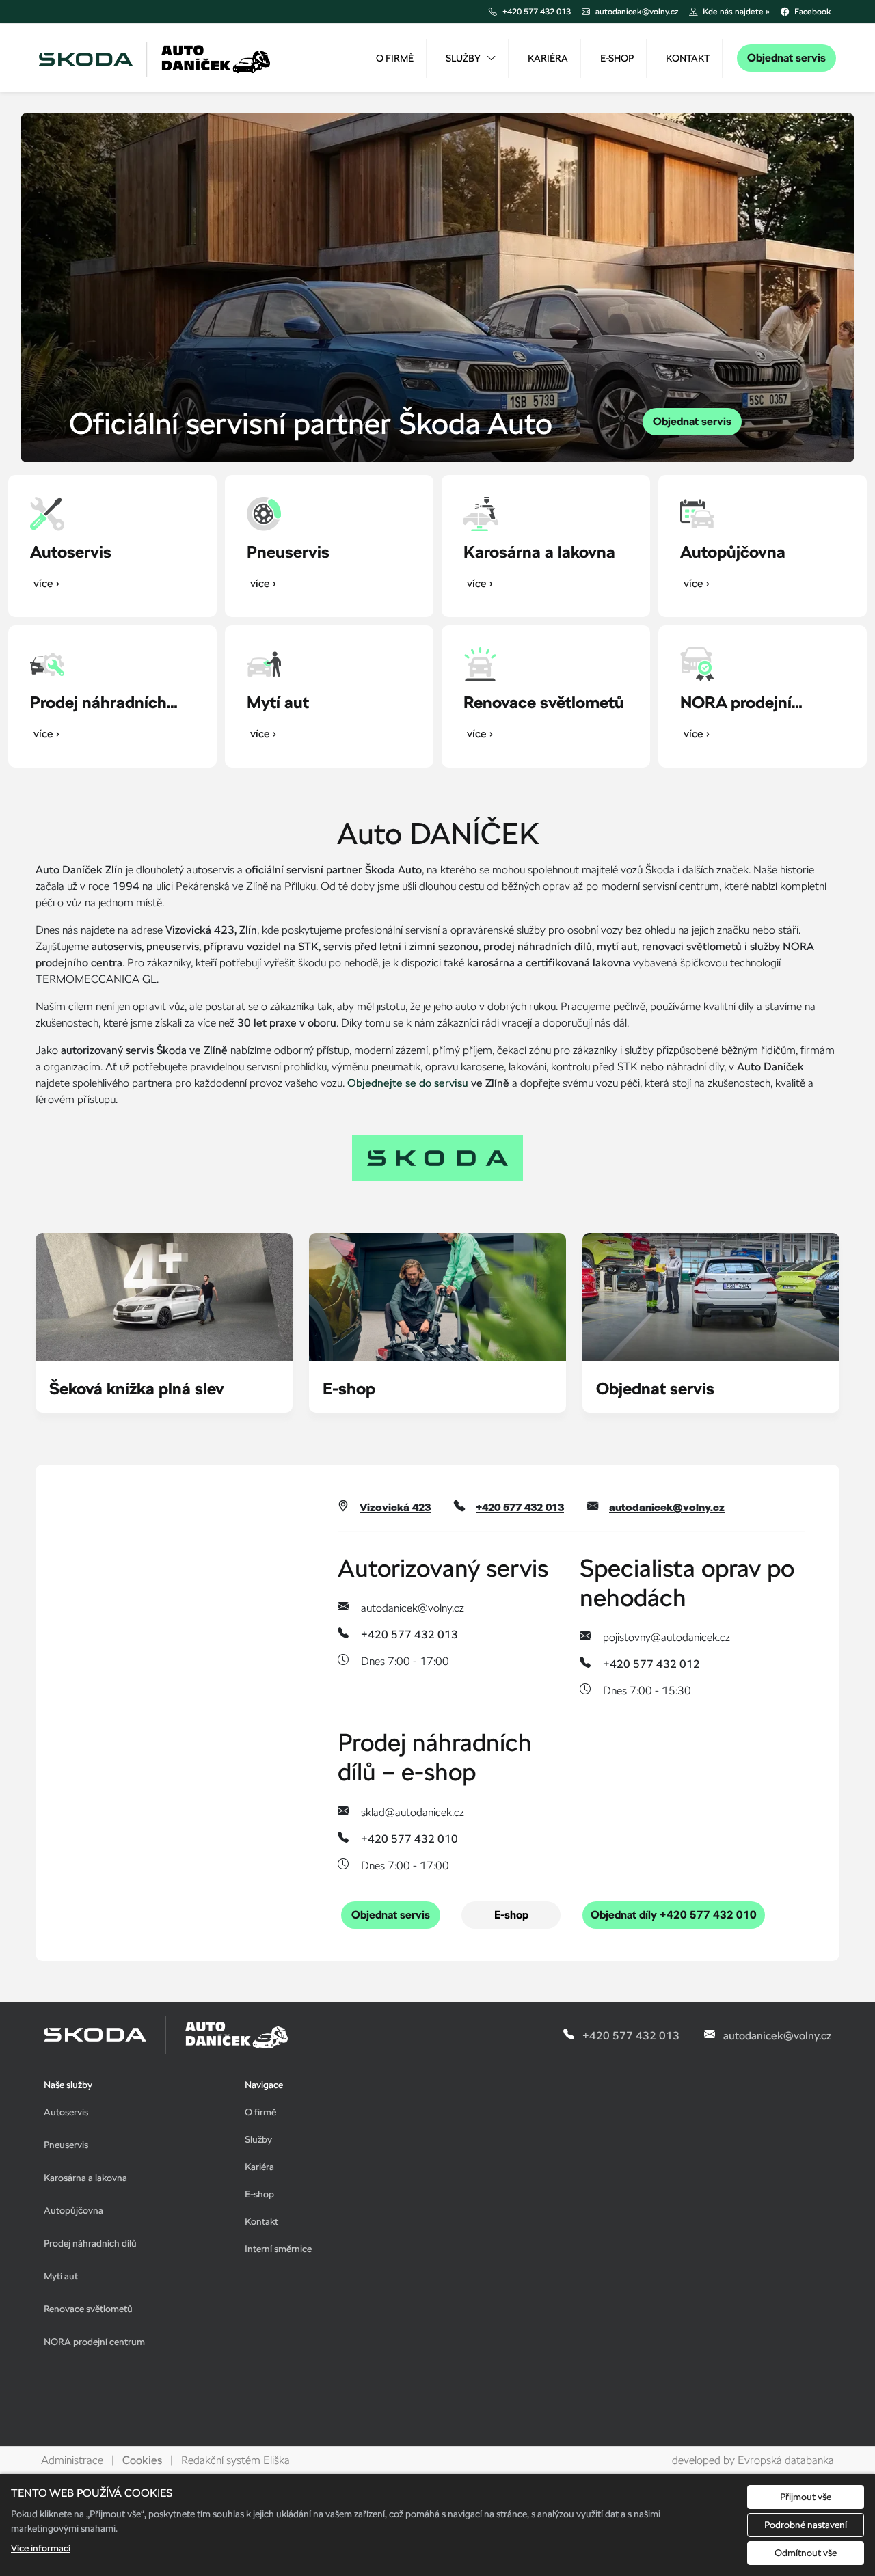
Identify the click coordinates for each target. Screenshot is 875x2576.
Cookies (142, 2460)
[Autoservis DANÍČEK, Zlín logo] (155, 58)
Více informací (41, 2548)
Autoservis (66, 2112)
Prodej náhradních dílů (90, 2243)
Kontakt (688, 58)
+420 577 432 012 (651, 1664)
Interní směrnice (278, 2249)
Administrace (72, 2460)
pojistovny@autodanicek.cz (667, 1637)
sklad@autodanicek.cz (413, 1812)
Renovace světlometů (88, 2309)
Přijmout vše (806, 2497)
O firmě (395, 58)
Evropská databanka (786, 2460)
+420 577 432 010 (409, 1839)
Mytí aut (61, 2276)
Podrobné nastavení (806, 2525)
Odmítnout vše (806, 2553)
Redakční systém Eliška (235, 2460)
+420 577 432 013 (520, 1508)
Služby (463, 58)
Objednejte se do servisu (408, 1083)
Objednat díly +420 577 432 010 (674, 1915)
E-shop (617, 58)
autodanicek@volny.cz (667, 1508)
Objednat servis (786, 58)
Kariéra (548, 58)
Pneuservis (66, 2145)
